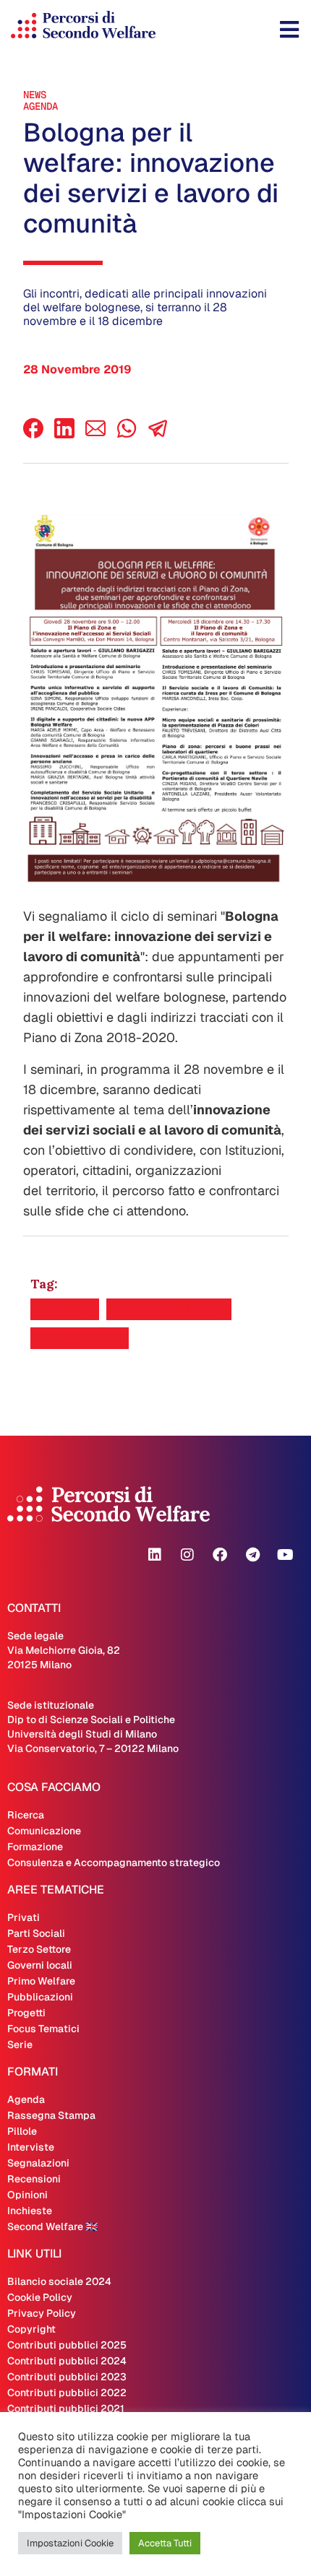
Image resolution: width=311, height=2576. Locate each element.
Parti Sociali (36, 1933)
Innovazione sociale (169, 1309)
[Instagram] (187, 1555)
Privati (24, 1917)
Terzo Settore (39, 1949)
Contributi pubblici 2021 (66, 2408)
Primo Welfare (41, 1981)
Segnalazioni (38, 2163)
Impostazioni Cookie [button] (70, 2543)
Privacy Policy (42, 2313)
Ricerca (26, 1815)
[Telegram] (252, 1555)
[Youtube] (285, 1555)
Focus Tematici (43, 2029)
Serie (20, 2044)
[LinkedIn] (64, 434)
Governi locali (40, 1965)
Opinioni (27, 2195)
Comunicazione (44, 1831)
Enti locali (65, 1309)
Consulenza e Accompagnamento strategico (114, 1862)
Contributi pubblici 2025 (67, 2345)
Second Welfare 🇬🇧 (52, 2226)
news (35, 95)
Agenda (41, 106)
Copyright (31, 2329)
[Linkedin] (155, 1555)
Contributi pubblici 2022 (67, 2393)
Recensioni (34, 2179)
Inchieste (30, 2211)
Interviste (31, 2147)
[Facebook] (33, 434)
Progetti (26, 2013)
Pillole (22, 2131)
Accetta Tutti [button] (165, 2543)
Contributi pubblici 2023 (67, 2377)
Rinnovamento (80, 1338)
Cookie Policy (40, 2297)
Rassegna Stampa (51, 2115)
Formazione (35, 1847)
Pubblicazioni (40, 1997)
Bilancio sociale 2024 (59, 2281)
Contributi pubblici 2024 (67, 2361)
